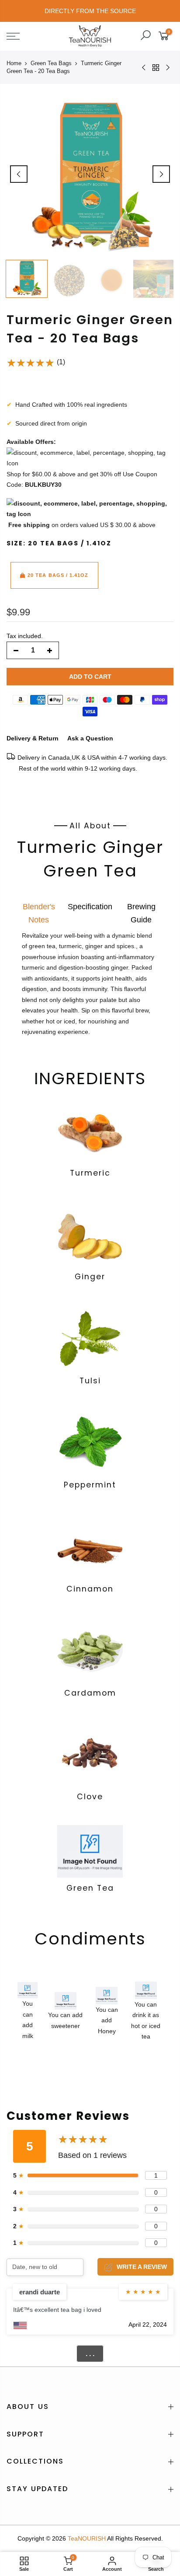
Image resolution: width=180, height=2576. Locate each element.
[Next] (161, 174)
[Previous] (19, 174)
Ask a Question (90, 738)
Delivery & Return (33, 738)
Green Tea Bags (51, 63)
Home (14, 63)
